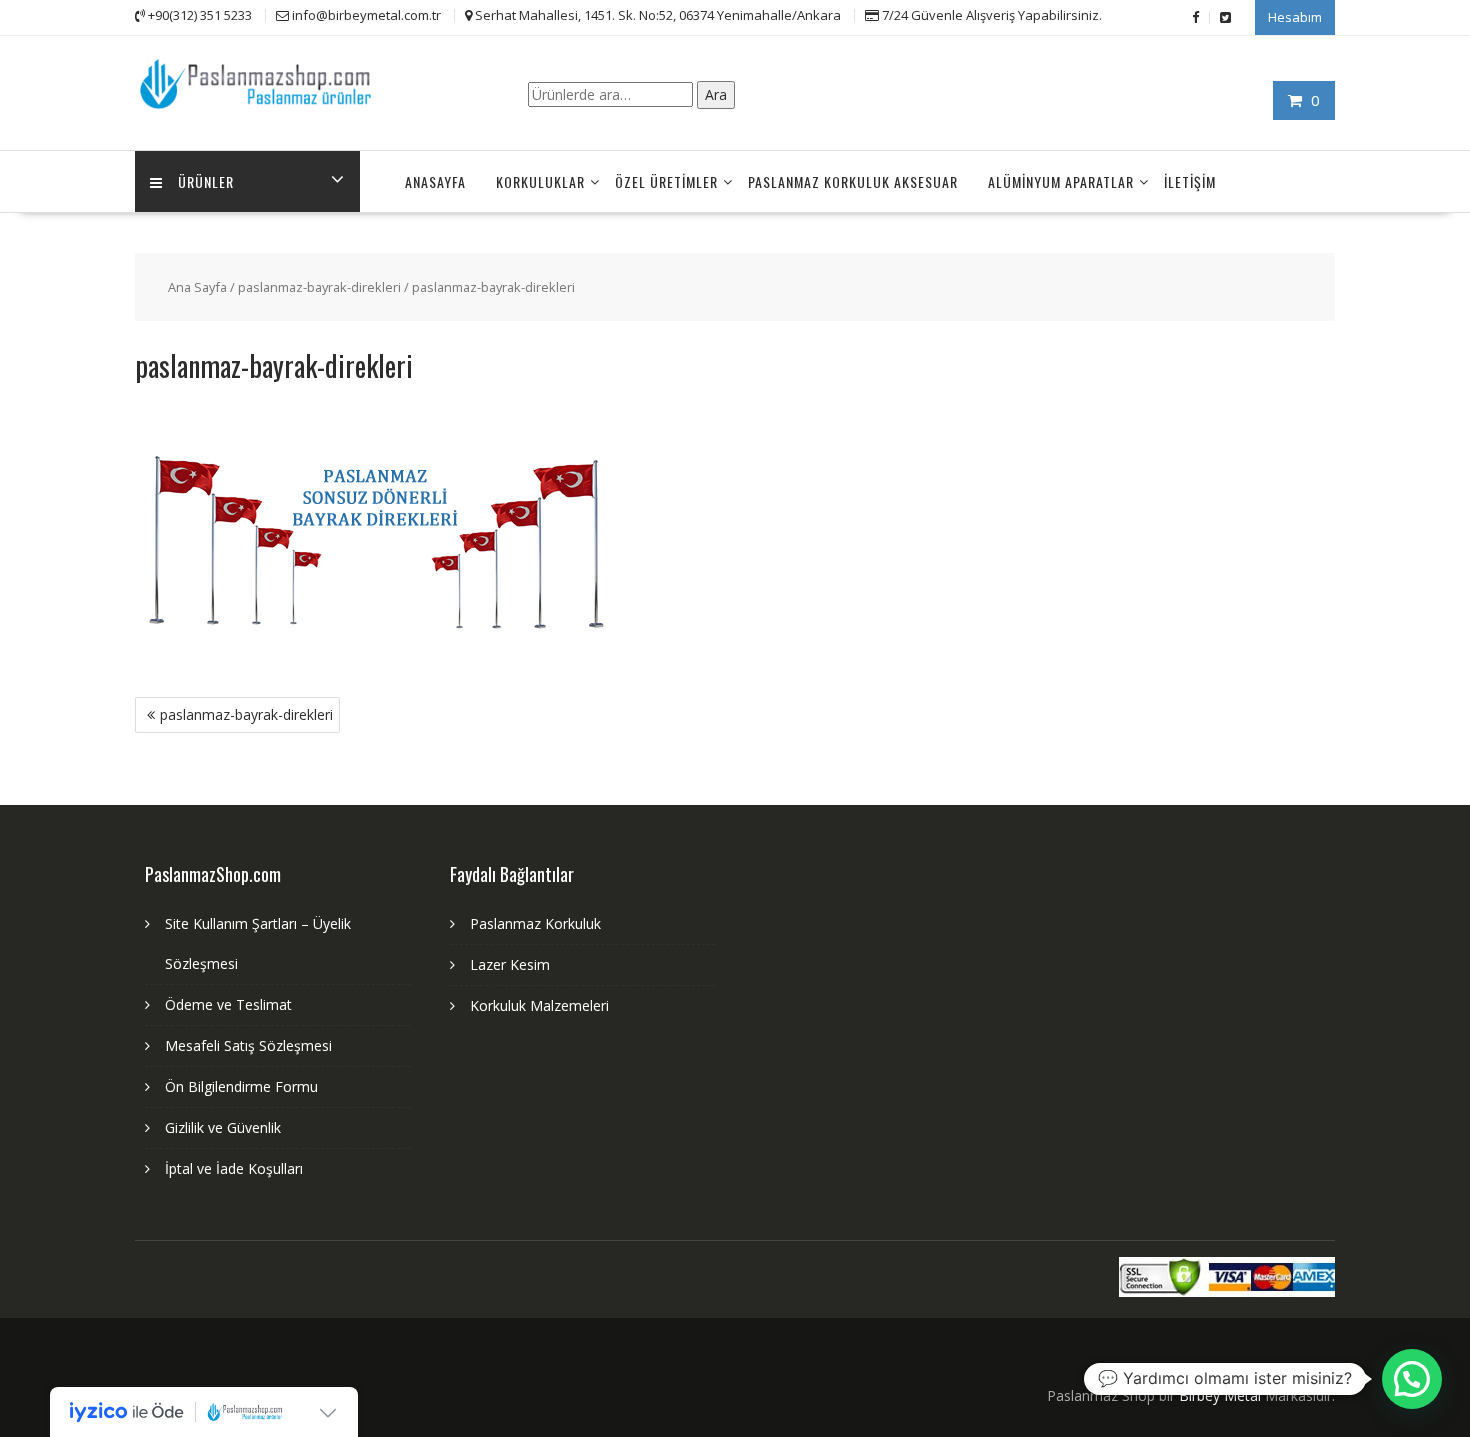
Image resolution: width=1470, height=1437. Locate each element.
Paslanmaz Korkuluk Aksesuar (853, 181)
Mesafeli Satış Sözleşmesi (248, 1045)
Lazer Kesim (510, 964)
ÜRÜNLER (206, 181)
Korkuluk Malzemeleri (539, 1005)
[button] (1412, 1379)
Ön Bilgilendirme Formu (241, 1086)
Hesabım (1295, 17)
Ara (716, 94)
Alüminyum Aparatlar (1061, 181)
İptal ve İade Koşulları (234, 1168)
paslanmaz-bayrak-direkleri (319, 287)
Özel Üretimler (666, 181)
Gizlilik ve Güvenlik (223, 1127)
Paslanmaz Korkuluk (535, 923)
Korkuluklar (540, 181)
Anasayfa (435, 181)
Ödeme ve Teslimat (228, 1004)
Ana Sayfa (197, 287)
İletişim (1190, 181)
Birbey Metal (1220, 1395)
